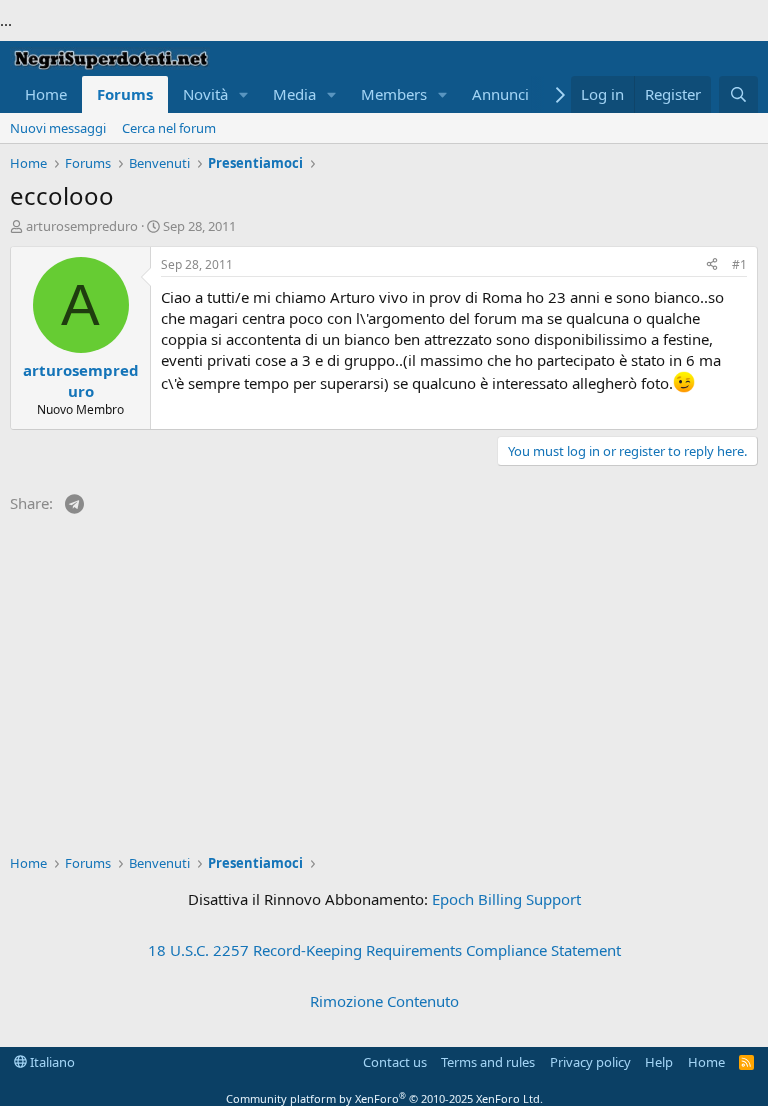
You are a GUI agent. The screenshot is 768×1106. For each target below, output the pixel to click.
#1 (739, 264)
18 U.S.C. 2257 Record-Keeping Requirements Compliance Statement (384, 950)
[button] (244, 94)
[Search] (738, 94)
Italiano (51, 1062)
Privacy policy (590, 1062)
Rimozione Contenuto (384, 1001)
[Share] (712, 265)
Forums (125, 94)
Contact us (395, 1062)
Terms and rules (488, 1062)
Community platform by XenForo (384, 1098)
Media (294, 94)
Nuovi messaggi (58, 128)
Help (659, 1062)
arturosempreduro (82, 226)
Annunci (500, 94)
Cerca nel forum (169, 128)
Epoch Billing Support (506, 899)
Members (394, 94)
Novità (205, 94)
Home (46, 94)
